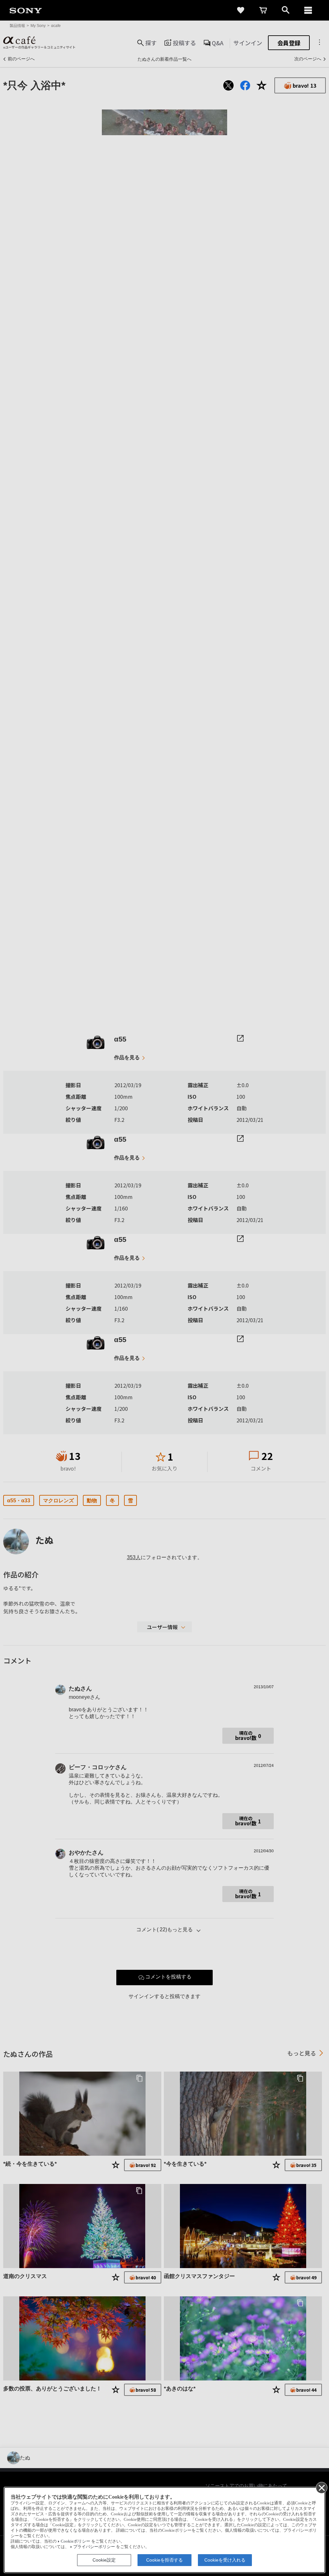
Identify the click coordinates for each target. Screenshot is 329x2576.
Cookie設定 (104, 2560)
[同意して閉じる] (321, 2487)
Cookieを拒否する (164, 2560)
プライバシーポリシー (94, 2547)
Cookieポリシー (76, 2541)
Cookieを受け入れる (225, 2560)
